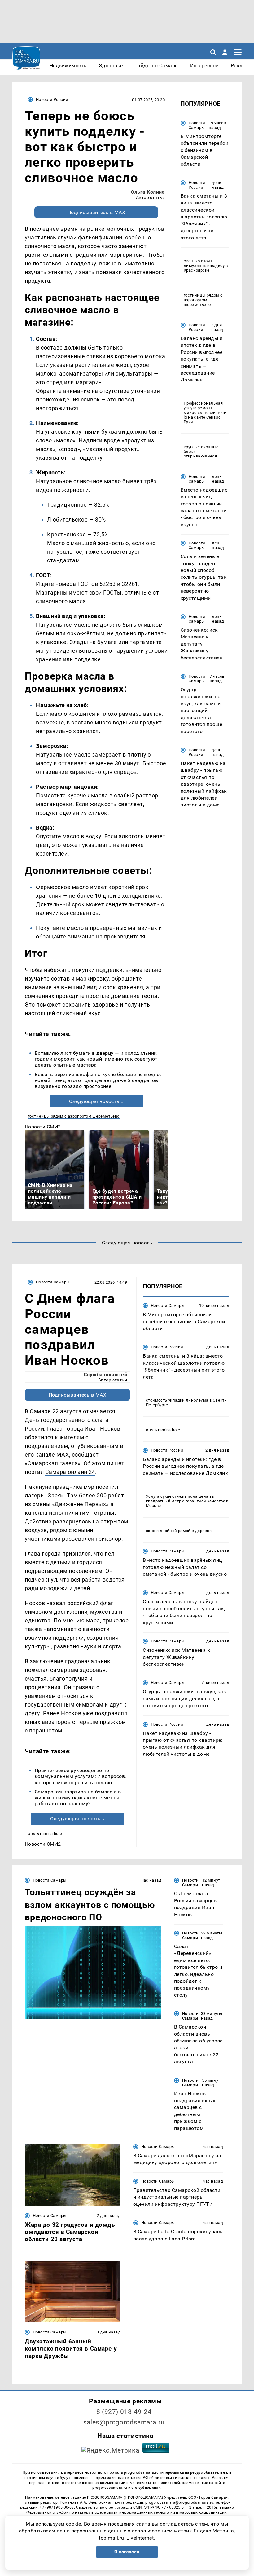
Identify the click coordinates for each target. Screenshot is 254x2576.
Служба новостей (105, 1374)
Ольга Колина (148, 192)
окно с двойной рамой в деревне (179, 1531)
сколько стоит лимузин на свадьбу (204, 263)
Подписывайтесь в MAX (96, 212)
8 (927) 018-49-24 (124, 2412)
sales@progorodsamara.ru (124, 2422)
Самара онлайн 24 (70, 1472)
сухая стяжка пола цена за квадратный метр (180, 1499)
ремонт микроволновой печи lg (205, 412)
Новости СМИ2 (43, 1127)
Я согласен (127, 2552)
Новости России (52, 99)
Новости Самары (197, 125)
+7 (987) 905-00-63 (57, 2507)
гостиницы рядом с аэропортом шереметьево (74, 1116)
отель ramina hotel (46, 1833)
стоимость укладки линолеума (177, 1400)
